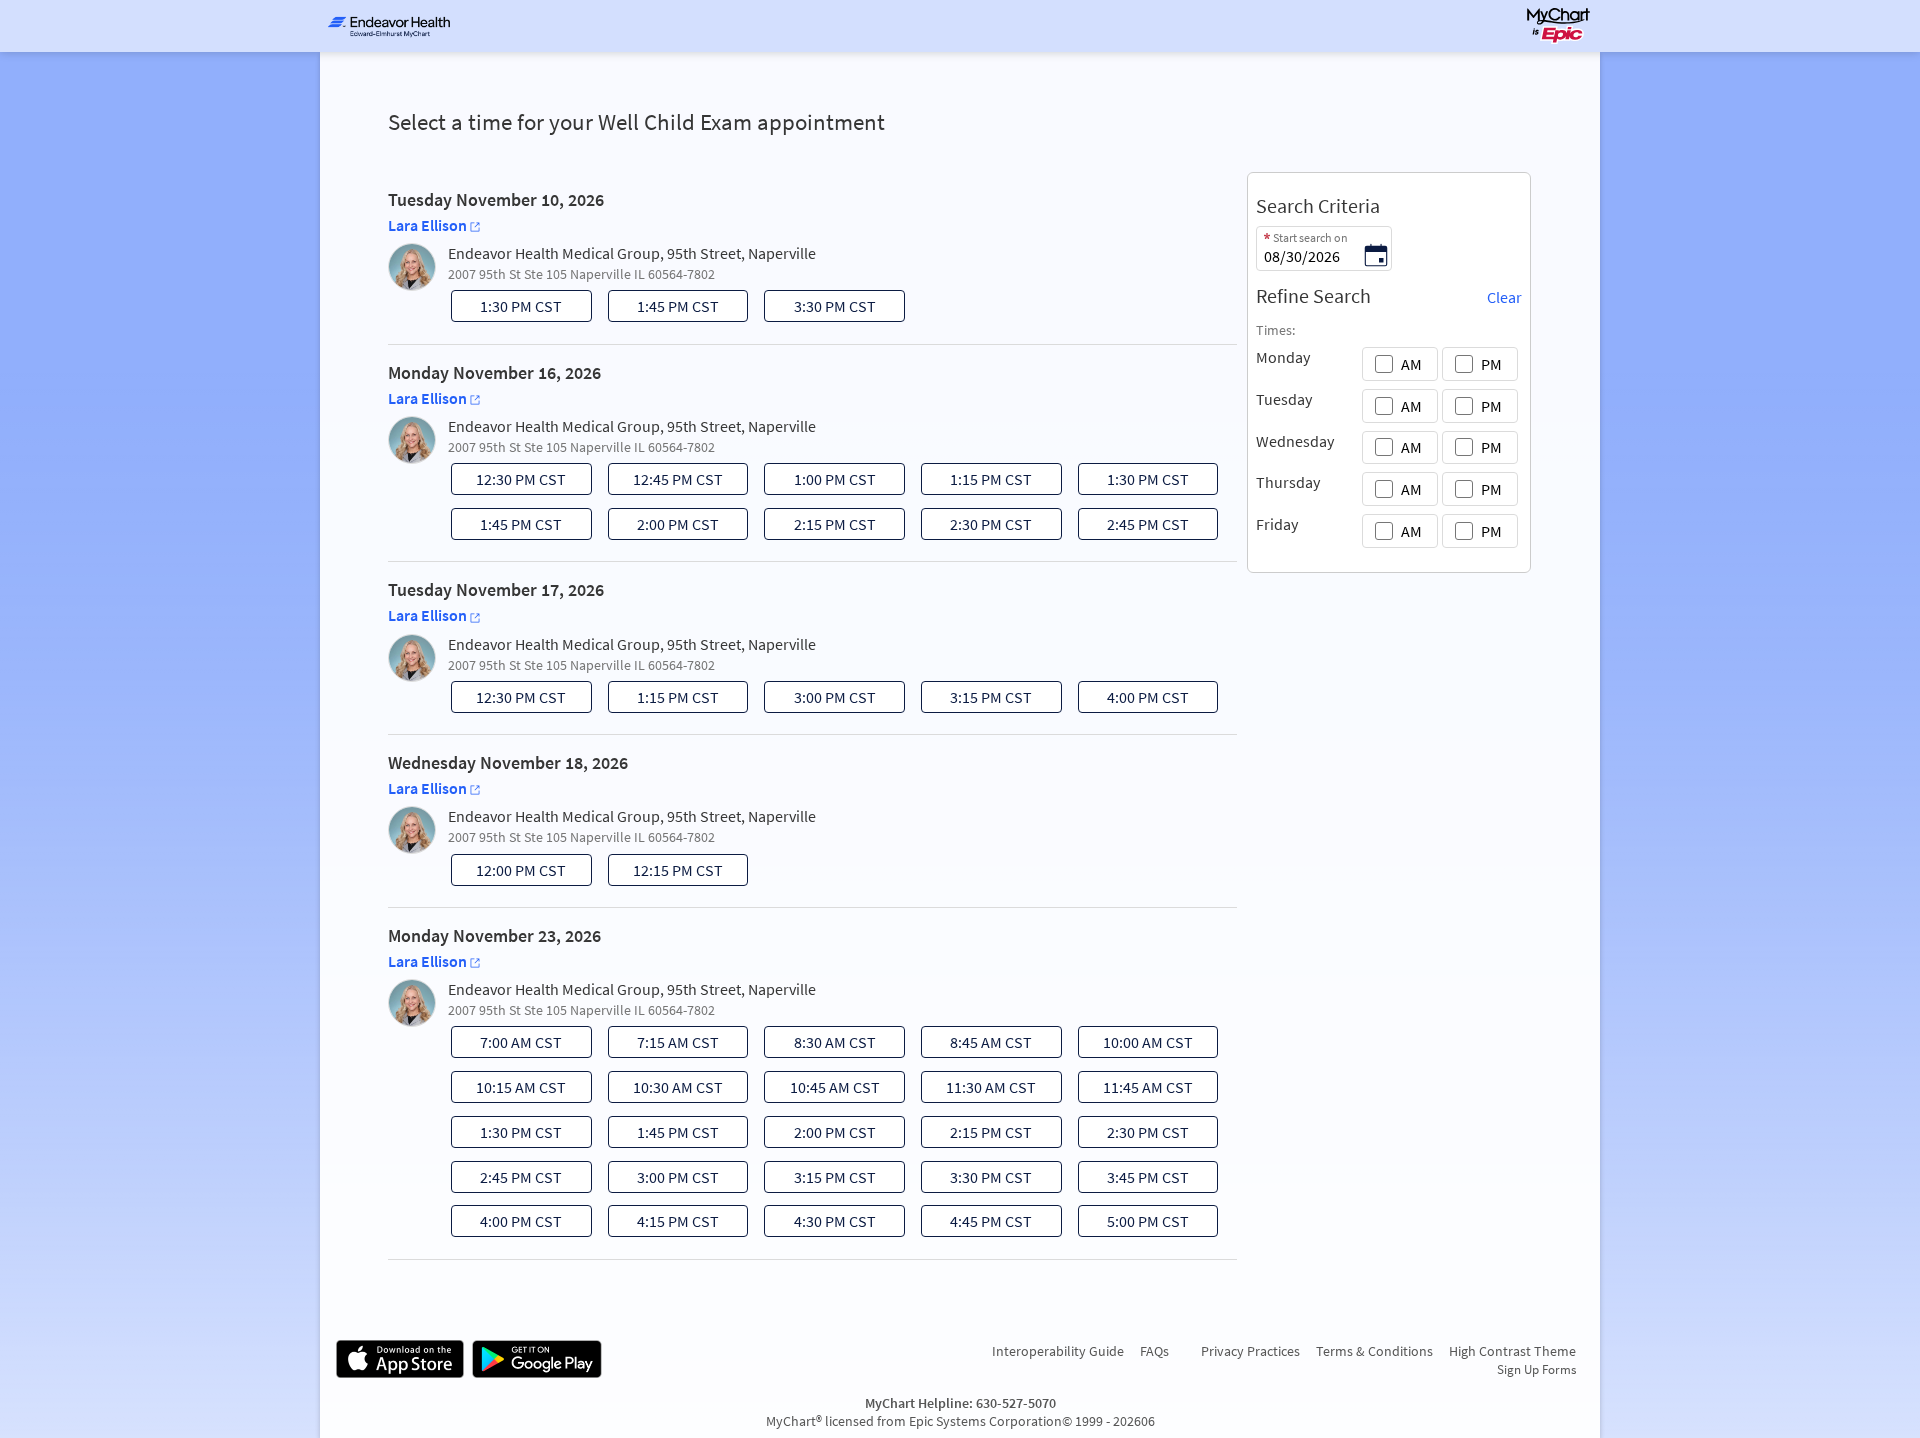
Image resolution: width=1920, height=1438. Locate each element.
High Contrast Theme (1512, 1351)
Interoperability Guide (1058, 1351)
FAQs (1154, 1351)
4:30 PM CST (822, 1224)
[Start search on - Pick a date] (1376, 257)
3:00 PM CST (822, 700)
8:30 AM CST (822, 1045)
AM (1411, 364)
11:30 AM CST (980, 1090)
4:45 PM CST (978, 1224)
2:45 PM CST (1135, 527)
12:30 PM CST (510, 482)
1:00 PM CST (822, 482)
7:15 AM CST (665, 1045)
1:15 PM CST (978, 482)
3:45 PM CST (1135, 1180)
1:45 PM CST (665, 309)
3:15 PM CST (978, 700)
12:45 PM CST (667, 482)
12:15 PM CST (667, 873)
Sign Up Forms (1536, 1369)
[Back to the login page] (389, 26)
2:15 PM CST (822, 527)
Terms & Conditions (1374, 1351)
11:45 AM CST (1137, 1090)
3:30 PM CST (822, 309)
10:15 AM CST (510, 1090)
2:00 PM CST (665, 527)
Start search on (1310, 237)
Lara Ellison (427, 225)
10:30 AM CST (667, 1090)
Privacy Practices (1250, 1351)
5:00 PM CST (1135, 1224)
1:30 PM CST (508, 309)
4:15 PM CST (665, 1224)
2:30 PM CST (978, 527)
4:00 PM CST (1135, 700)
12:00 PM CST (510, 873)
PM (1491, 364)
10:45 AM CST (824, 1090)
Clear (1504, 297)
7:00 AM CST (508, 1045)
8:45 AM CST (978, 1045)
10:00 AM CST (1137, 1045)
